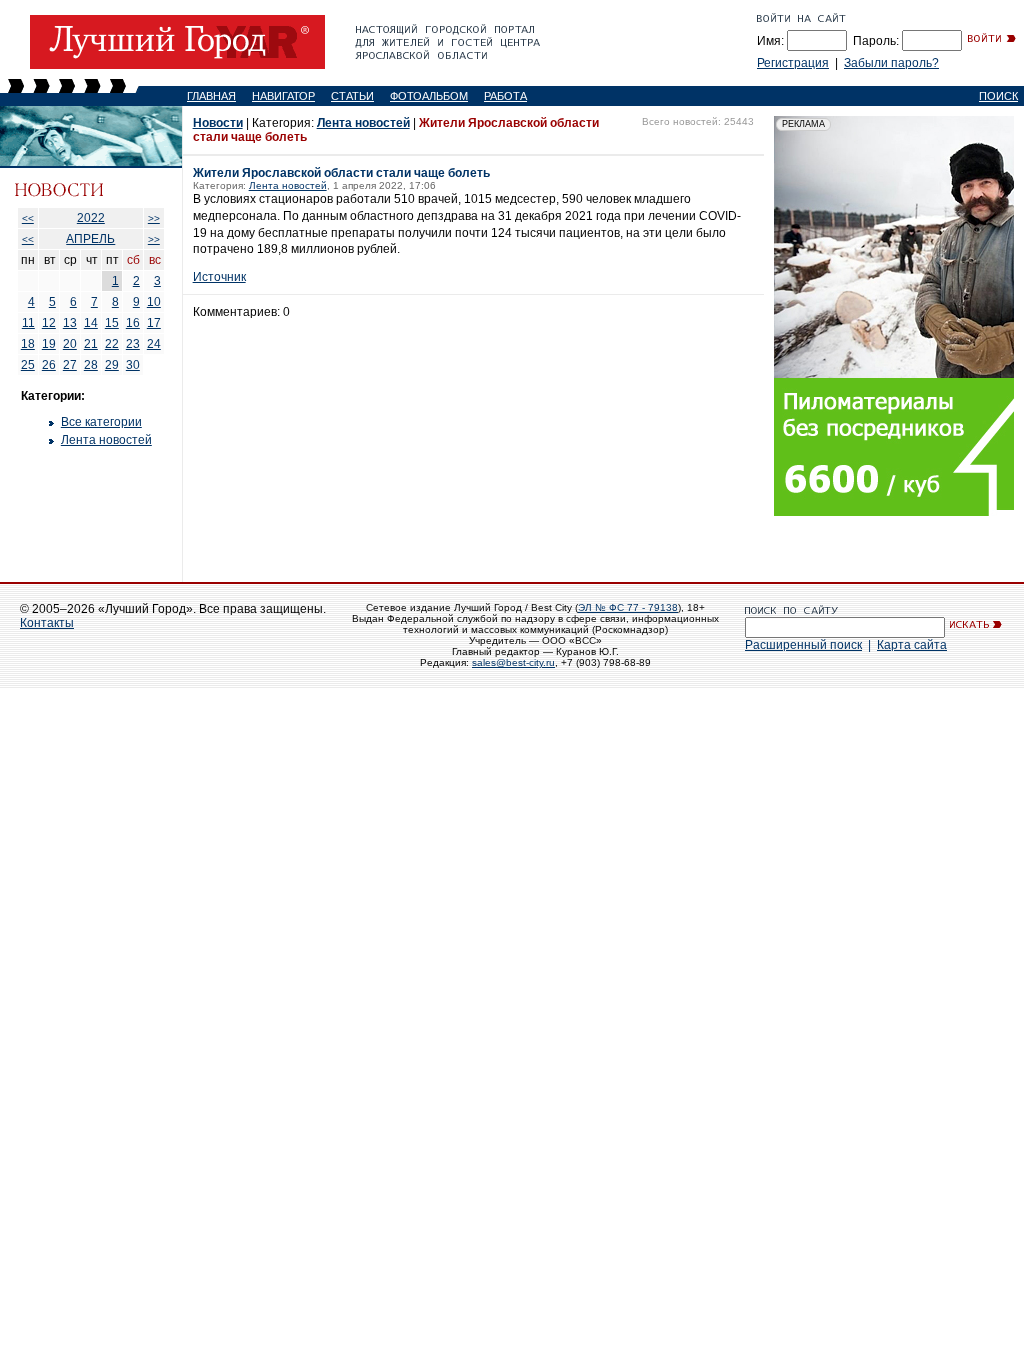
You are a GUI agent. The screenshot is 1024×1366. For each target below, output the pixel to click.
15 (112, 323)
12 (49, 323)
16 (133, 323)
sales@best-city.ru (513, 662)
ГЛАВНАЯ (211, 96)
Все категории (101, 422)
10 (154, 302)
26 (49, 365)
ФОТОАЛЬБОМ (429, 96)
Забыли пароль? (891, 63)
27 (70, 365)
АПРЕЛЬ (90, 239)
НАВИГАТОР (283, 96)
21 (91, 344)
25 (28, 365)
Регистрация (793, 63)
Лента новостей (106, 440)
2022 (91, 218)
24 (154, 344)
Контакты (47, 623)
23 (133, 344)
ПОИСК (998, 96)
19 (49, 344)
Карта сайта (912, 645)
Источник (219, 277)
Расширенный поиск (803, 645)
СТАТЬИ (352, 96)
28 (91, 365)
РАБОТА (505, 96)
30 (133, 365)
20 (70, 344)
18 (28, 344)
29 (112, 365)
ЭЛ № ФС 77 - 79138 (628, 607)
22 (112, 344)
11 (28, 323)
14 (91, 323)
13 (70, 323)
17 (154, 323)
